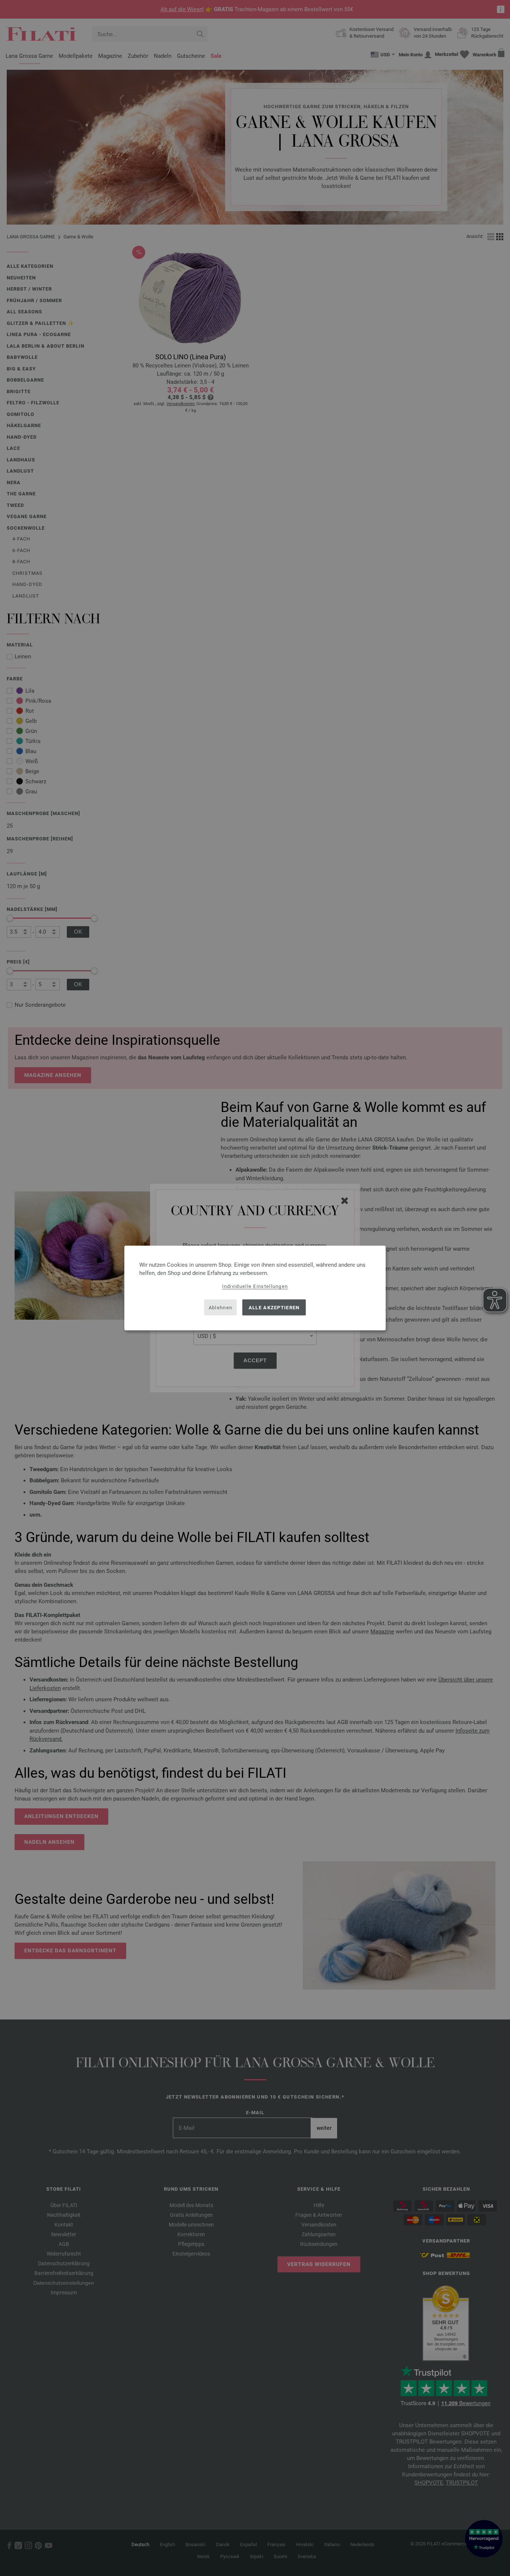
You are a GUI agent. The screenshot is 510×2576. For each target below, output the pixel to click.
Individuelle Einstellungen (255, 1286)
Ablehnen (220, 1307)
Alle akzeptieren (274, 1307)
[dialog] (255, 1288)
